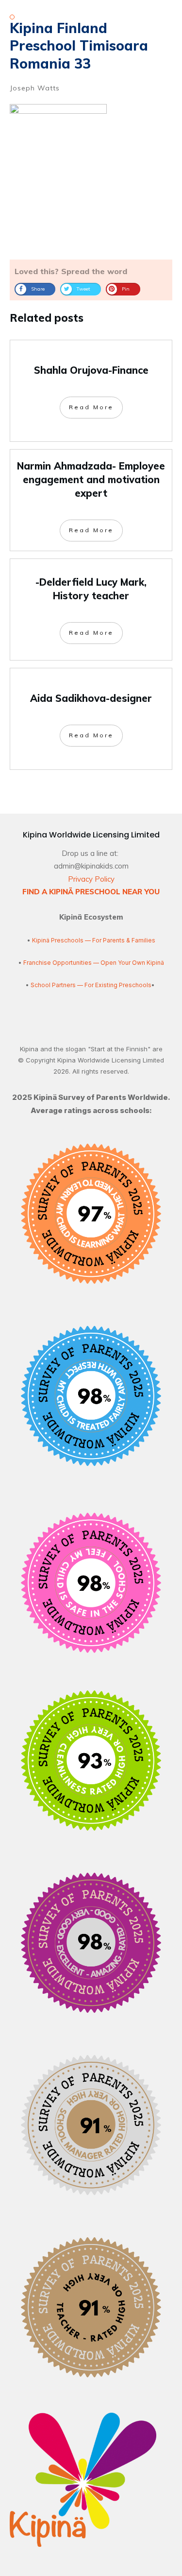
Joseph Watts (35, 88)
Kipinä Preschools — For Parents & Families (94, 940)
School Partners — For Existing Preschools (91, 985)
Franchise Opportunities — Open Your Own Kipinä (93, 963)
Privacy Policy (91, 879)
